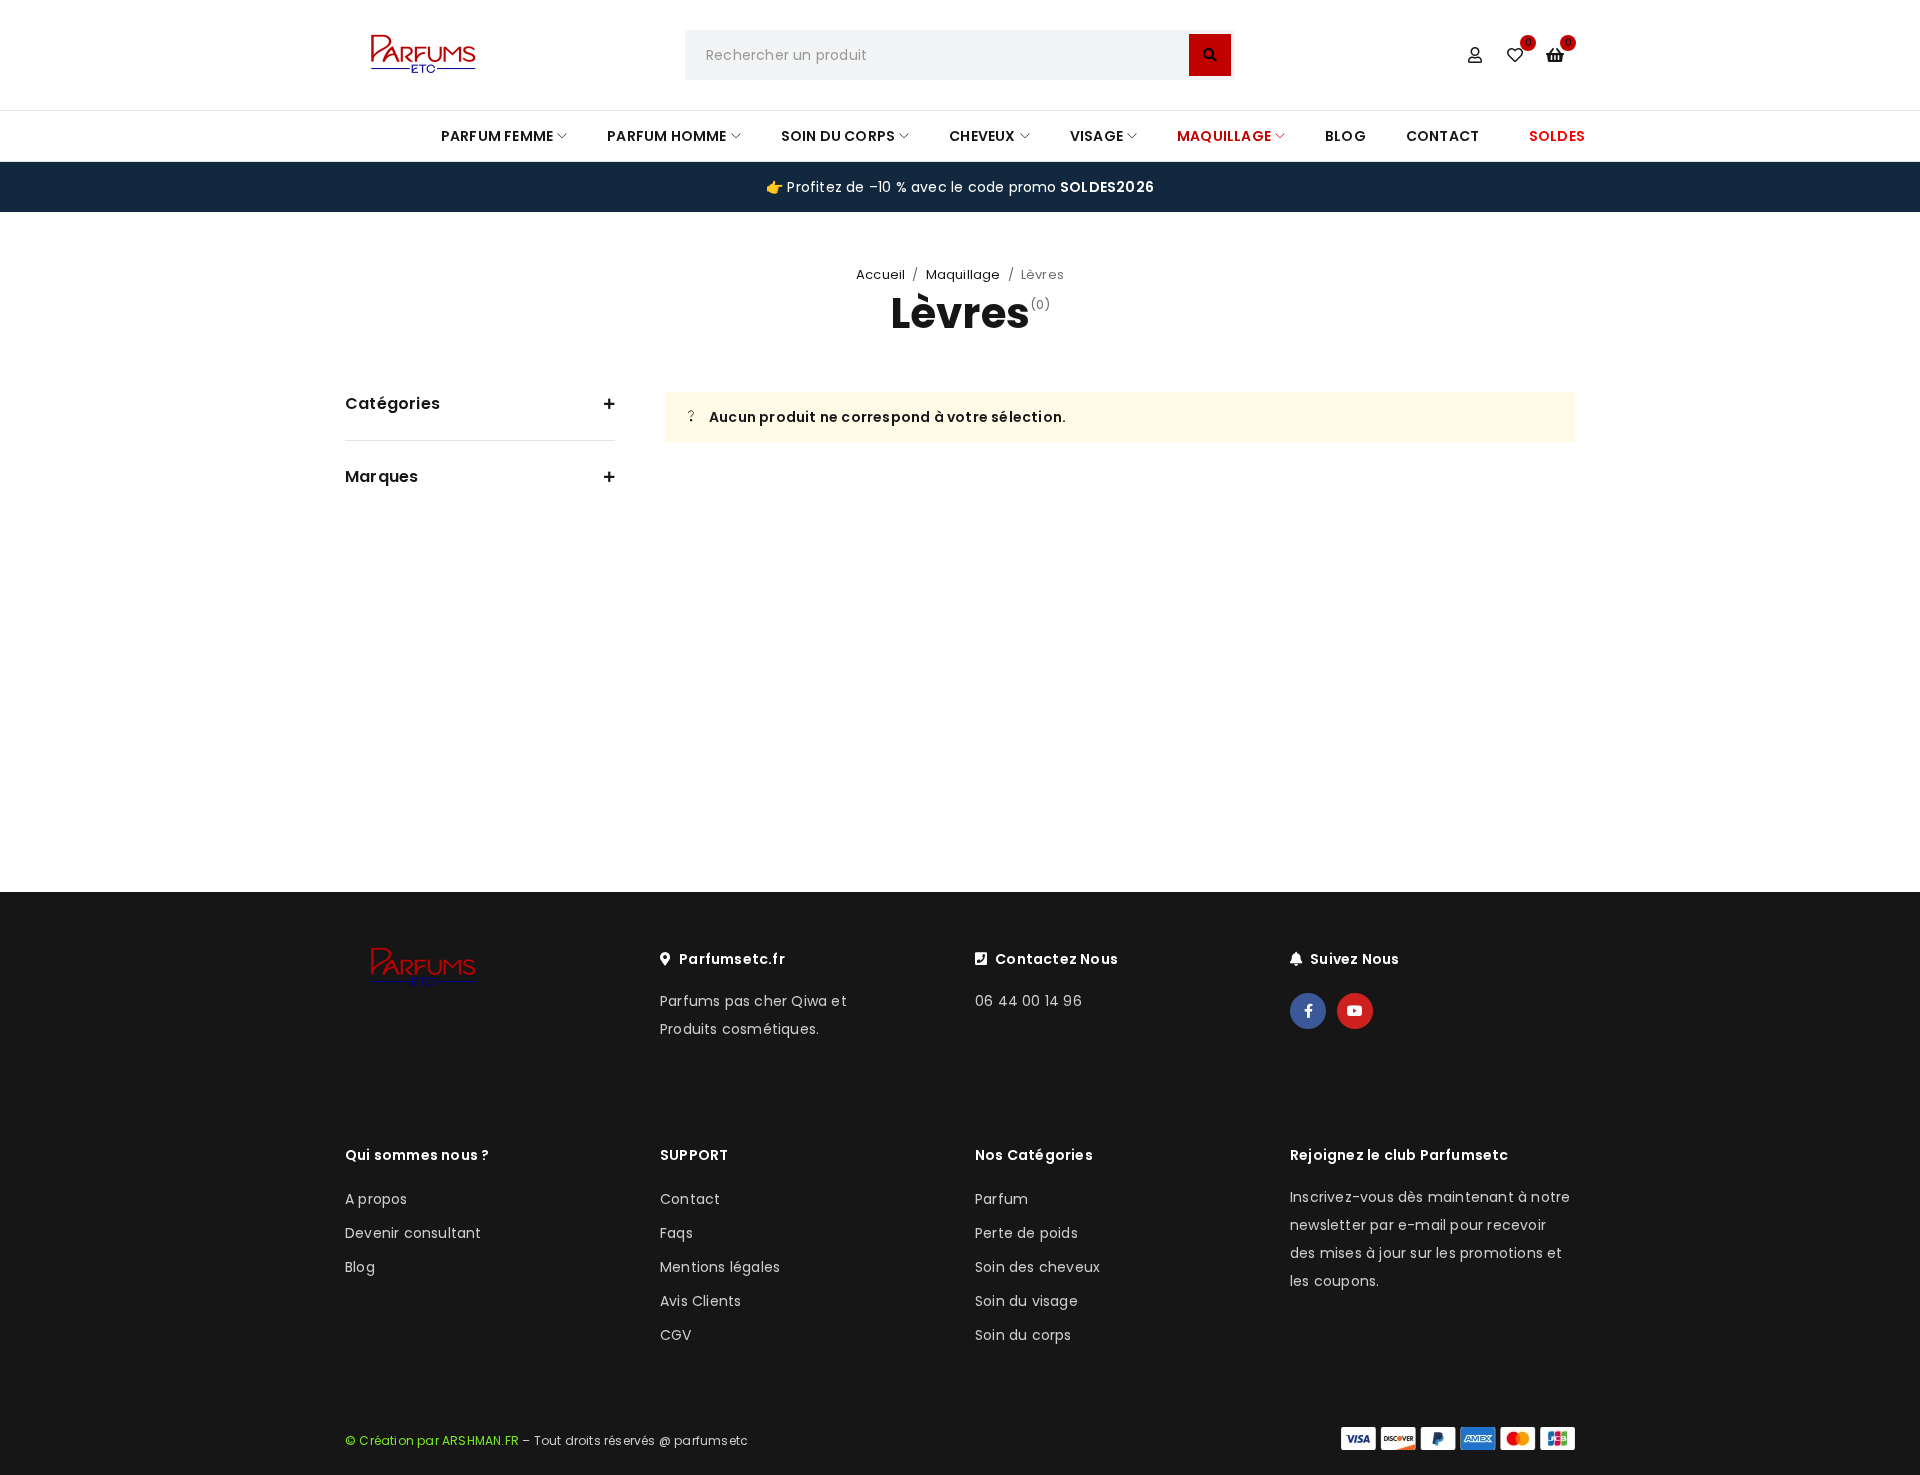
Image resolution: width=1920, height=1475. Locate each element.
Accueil (880, 274)
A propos (376, 1199)
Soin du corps (1023, 1335)
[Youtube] (1355, 1011)
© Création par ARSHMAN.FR (432, 1440)
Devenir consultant (413, 1233)
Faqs (676, 1233)
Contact (690, 1199)
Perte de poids (1026, 1233)
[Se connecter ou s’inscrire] (1475, 55)
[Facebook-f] (1308, 1011)
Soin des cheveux (1037, 1267)
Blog (360, 1267)
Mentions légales (720, 1267)
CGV (676, 1335)
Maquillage (963, 274)
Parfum (1001, 1199)
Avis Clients (700, 1301)
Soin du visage (1026, 1301)
